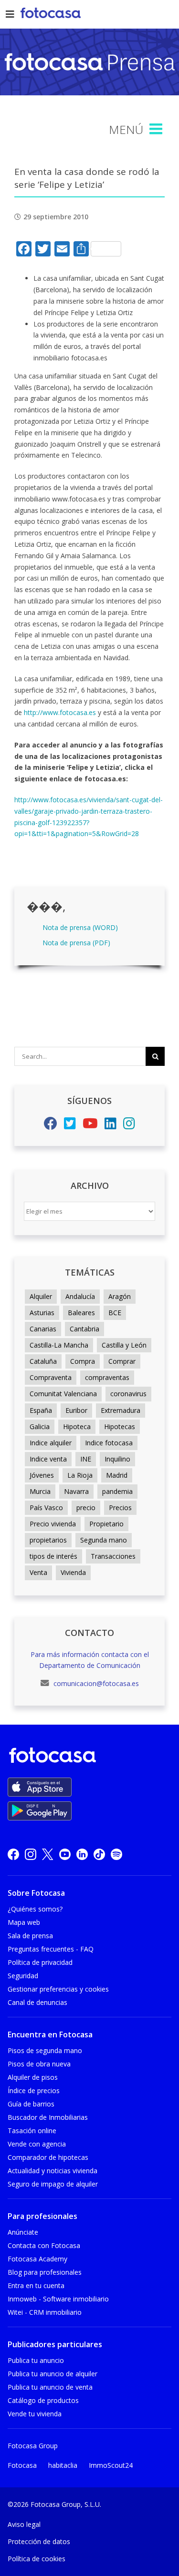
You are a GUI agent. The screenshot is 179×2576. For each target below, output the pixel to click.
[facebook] (13, 1854)
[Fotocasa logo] (88, 1757)
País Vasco (46, 1508)
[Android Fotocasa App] (40, 1811)
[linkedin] (82, 1854)
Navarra (76, 1491)
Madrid (117, 1475)
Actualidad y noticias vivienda (53, 2171)
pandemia (117, 1491)
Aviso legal (24, 2524)
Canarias (43, 1329)
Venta (38, 1572)
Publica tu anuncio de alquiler (53, 2374)
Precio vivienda (53, 1524)
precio (86, 1508)
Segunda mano (104, 1540)
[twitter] (48, 1854)
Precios (120, 1508)
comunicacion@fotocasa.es (95, 1683)
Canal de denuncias (37, 2002)
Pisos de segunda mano (45, 2050)
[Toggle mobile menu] (157, 129)
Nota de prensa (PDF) (76, 943)
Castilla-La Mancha (59, 1345)
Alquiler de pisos (33, 2077)
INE (86, 1459)
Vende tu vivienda (35, 2414)
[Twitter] (70, 1126)
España (41, 1410)
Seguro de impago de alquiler (53, 2184)
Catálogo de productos (43, 2400)
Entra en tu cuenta (36, 2285)
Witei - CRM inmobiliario (45, 2312)
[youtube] (65, 1854)
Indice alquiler (51, 1443)
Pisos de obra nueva (39, 2064)
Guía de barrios (31, 2104)
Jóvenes (42, 1475)
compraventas (107, 1377)
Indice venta (48, 1459)
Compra (83, 1361)
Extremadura (121, 1410)
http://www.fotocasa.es (61, 712)
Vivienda (73, 1572)
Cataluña (43, 1361)
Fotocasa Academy (37, 2259)
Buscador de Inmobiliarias (48, 2117)
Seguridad (23, 1976)
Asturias (42, 1313)
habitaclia (63, 2465)
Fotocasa (22, 2465)
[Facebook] (51, 1126)
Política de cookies (37, 2559)
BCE (115, 1313)
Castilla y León (124, 1345)
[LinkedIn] (111, 1126)
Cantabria (84, 1329)
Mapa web (24, 1922)
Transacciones (113, 1556)
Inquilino (117, 1459)
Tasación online (32, 2131)
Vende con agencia (37, 2144)
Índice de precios (34, 2090)
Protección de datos (39, 2541)
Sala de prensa (30, 1936)
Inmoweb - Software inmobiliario (58, 2299)
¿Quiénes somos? (35, 1909)
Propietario (106, 1524)
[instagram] (31, 1854)
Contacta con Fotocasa (44, 2245)
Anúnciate (23, 2232)
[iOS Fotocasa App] (40, 1787)
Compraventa (51, 1377)
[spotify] (116, 1854)
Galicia (40, 1426)
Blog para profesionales (45, 2272)
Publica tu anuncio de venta (50, 2387)
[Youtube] (90, 1126)
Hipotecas (120, 1426)
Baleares (81, 1313)
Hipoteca (77, 1426)
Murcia (40, 1491)
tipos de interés (53, 1556)
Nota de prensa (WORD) (80, 927)
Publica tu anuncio (36, 2360)
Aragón (120, 1296)
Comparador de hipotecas (48, 2157)
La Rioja (80, 1475)
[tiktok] (99, 1854)
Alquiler (41, 1296)
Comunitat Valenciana (63, 1394)
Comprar (122, 1361)
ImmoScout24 (111, 2465)
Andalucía (80, 1296)
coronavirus (128, 1394)
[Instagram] (129, 1126)
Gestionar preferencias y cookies (58, 1989)
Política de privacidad (40, 1962)
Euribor (76, 1410)
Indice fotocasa (109, 1443)
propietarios (48, 1540)
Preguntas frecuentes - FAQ (51, 1949)
